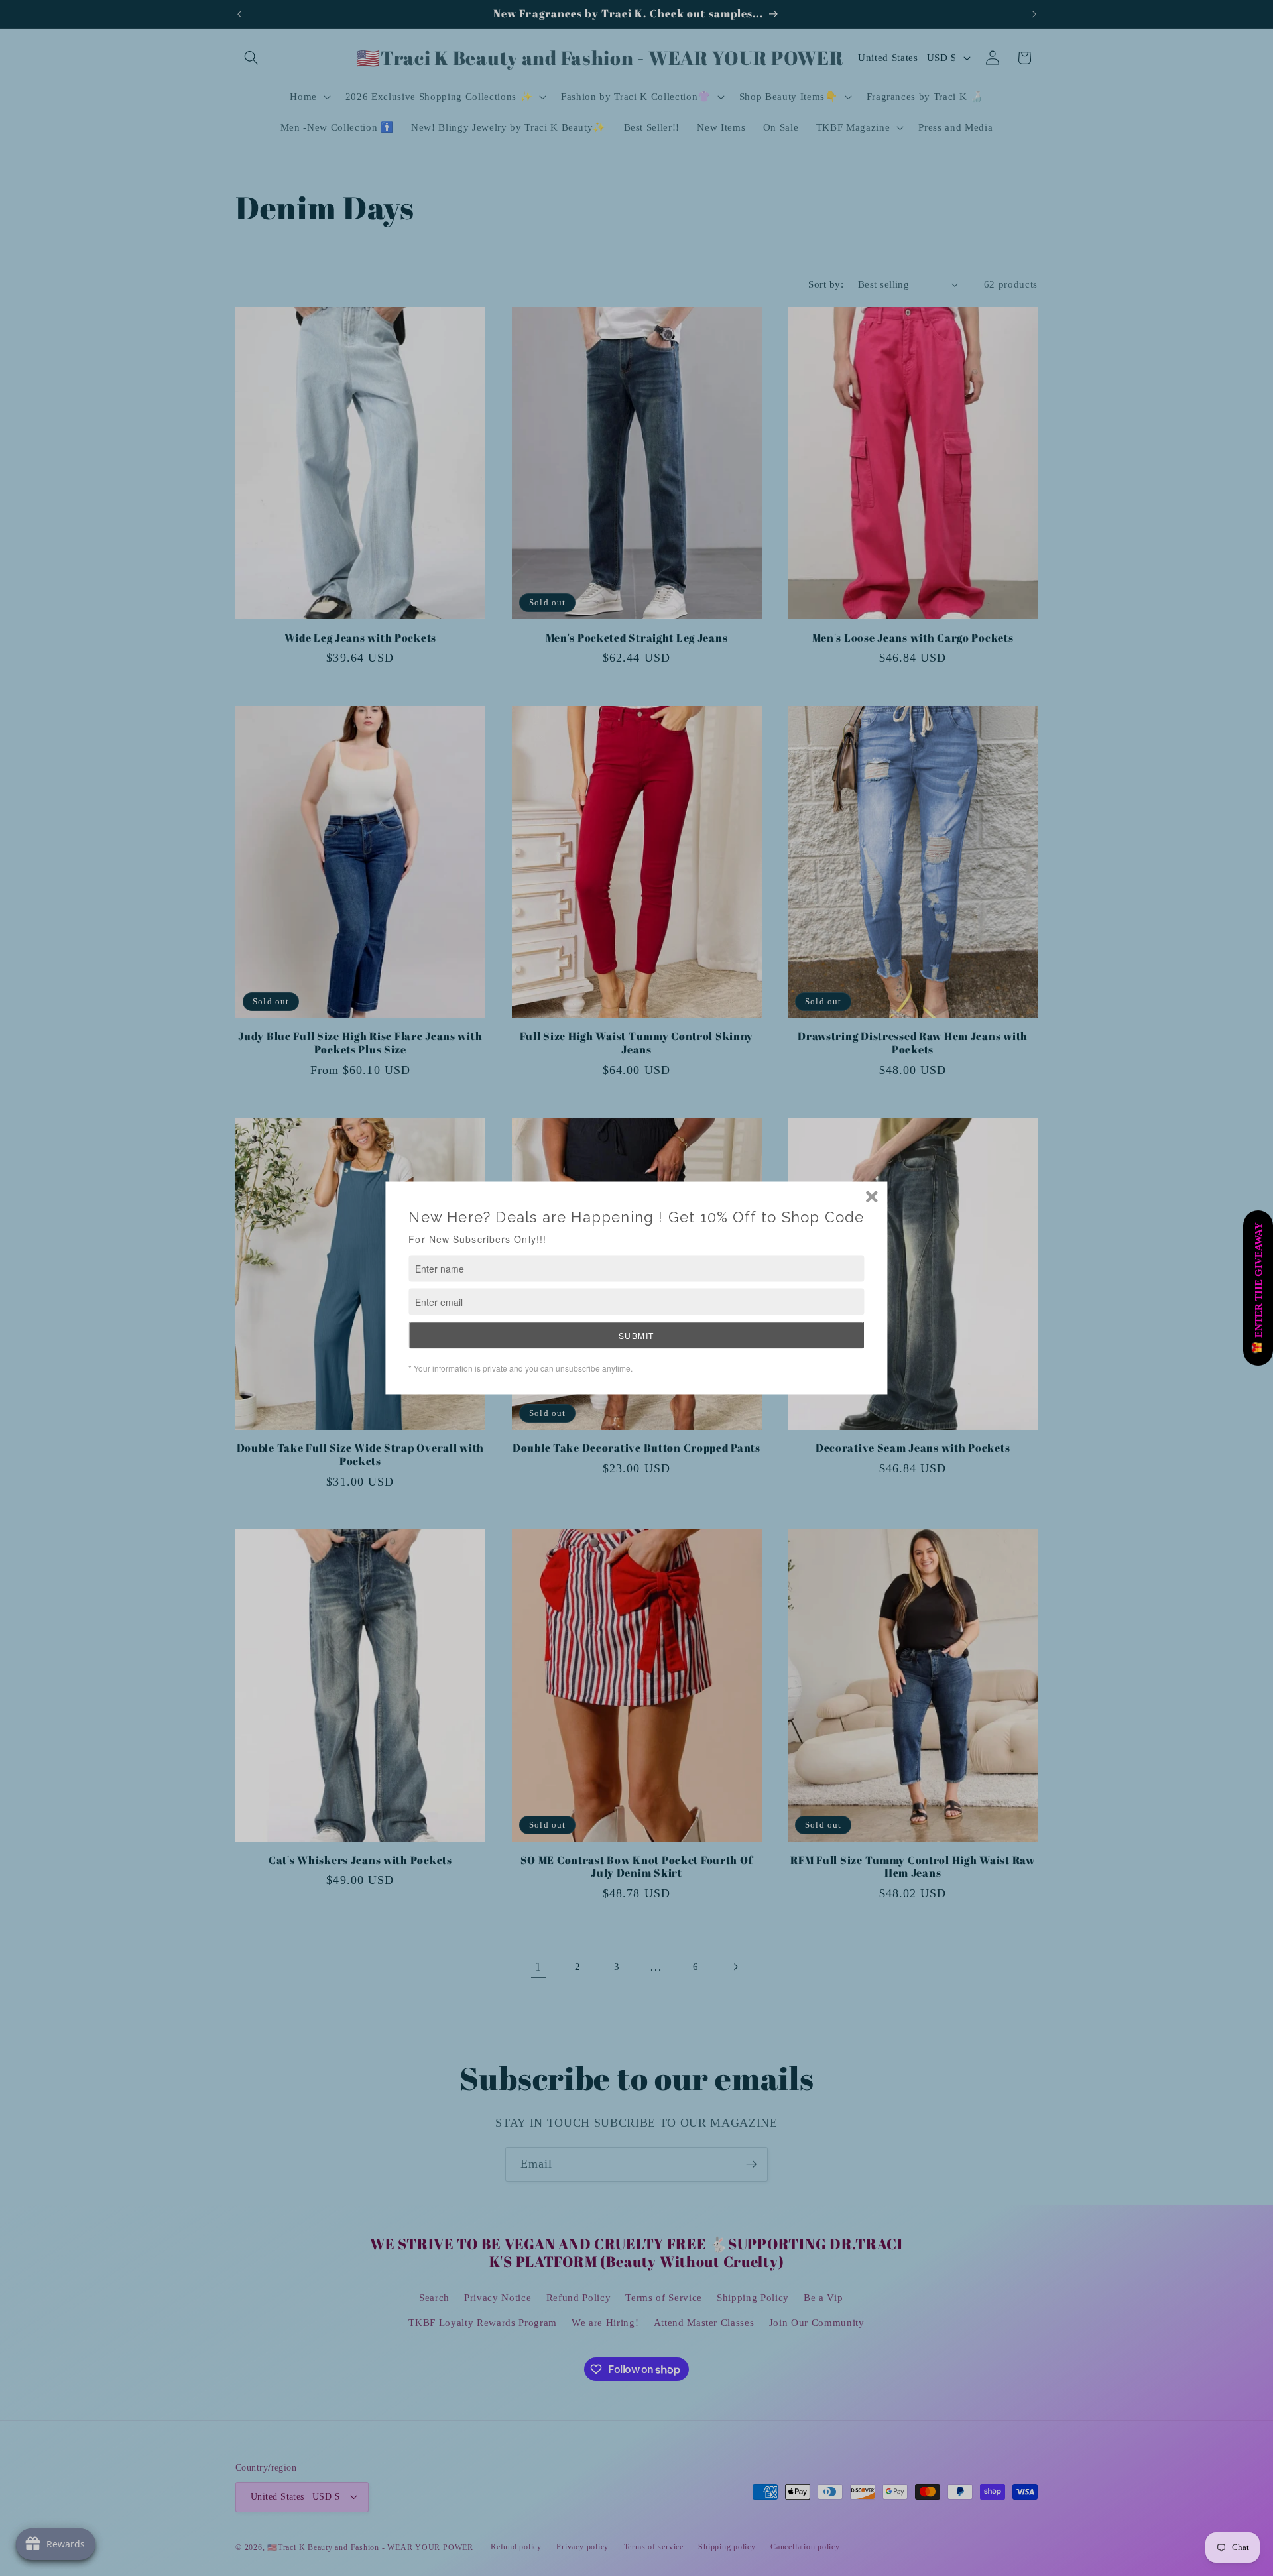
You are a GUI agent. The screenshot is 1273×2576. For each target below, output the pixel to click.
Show (1258, 1288)
